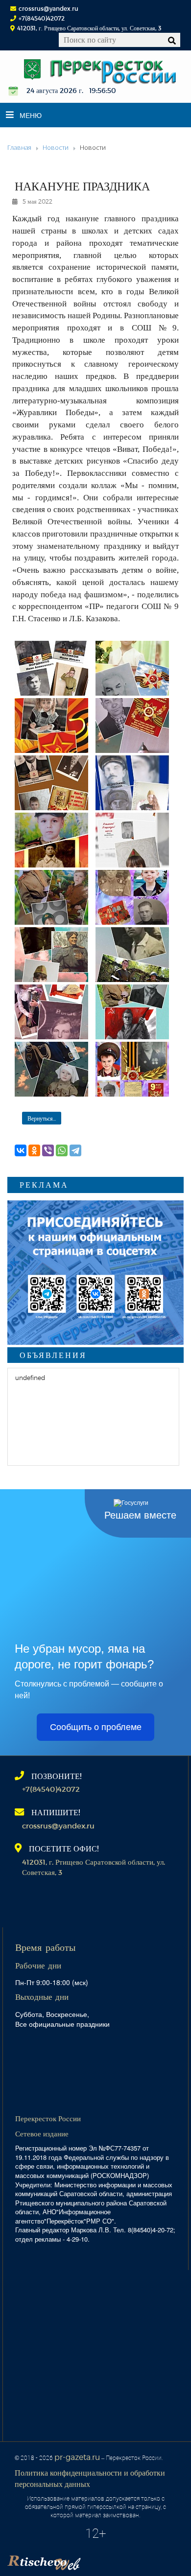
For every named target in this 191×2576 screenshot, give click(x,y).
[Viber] (48, 1150)
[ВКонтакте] (21, 1150)
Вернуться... (42, 1118)
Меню (31, 115)
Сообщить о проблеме (96, 1727)
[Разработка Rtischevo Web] (93, 2559)
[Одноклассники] (34, 1150)
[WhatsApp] (62, 1150)
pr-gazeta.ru (77, 2457)
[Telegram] (75, 1150)
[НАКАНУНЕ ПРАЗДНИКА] (51, 668)
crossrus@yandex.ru (48, 8)
